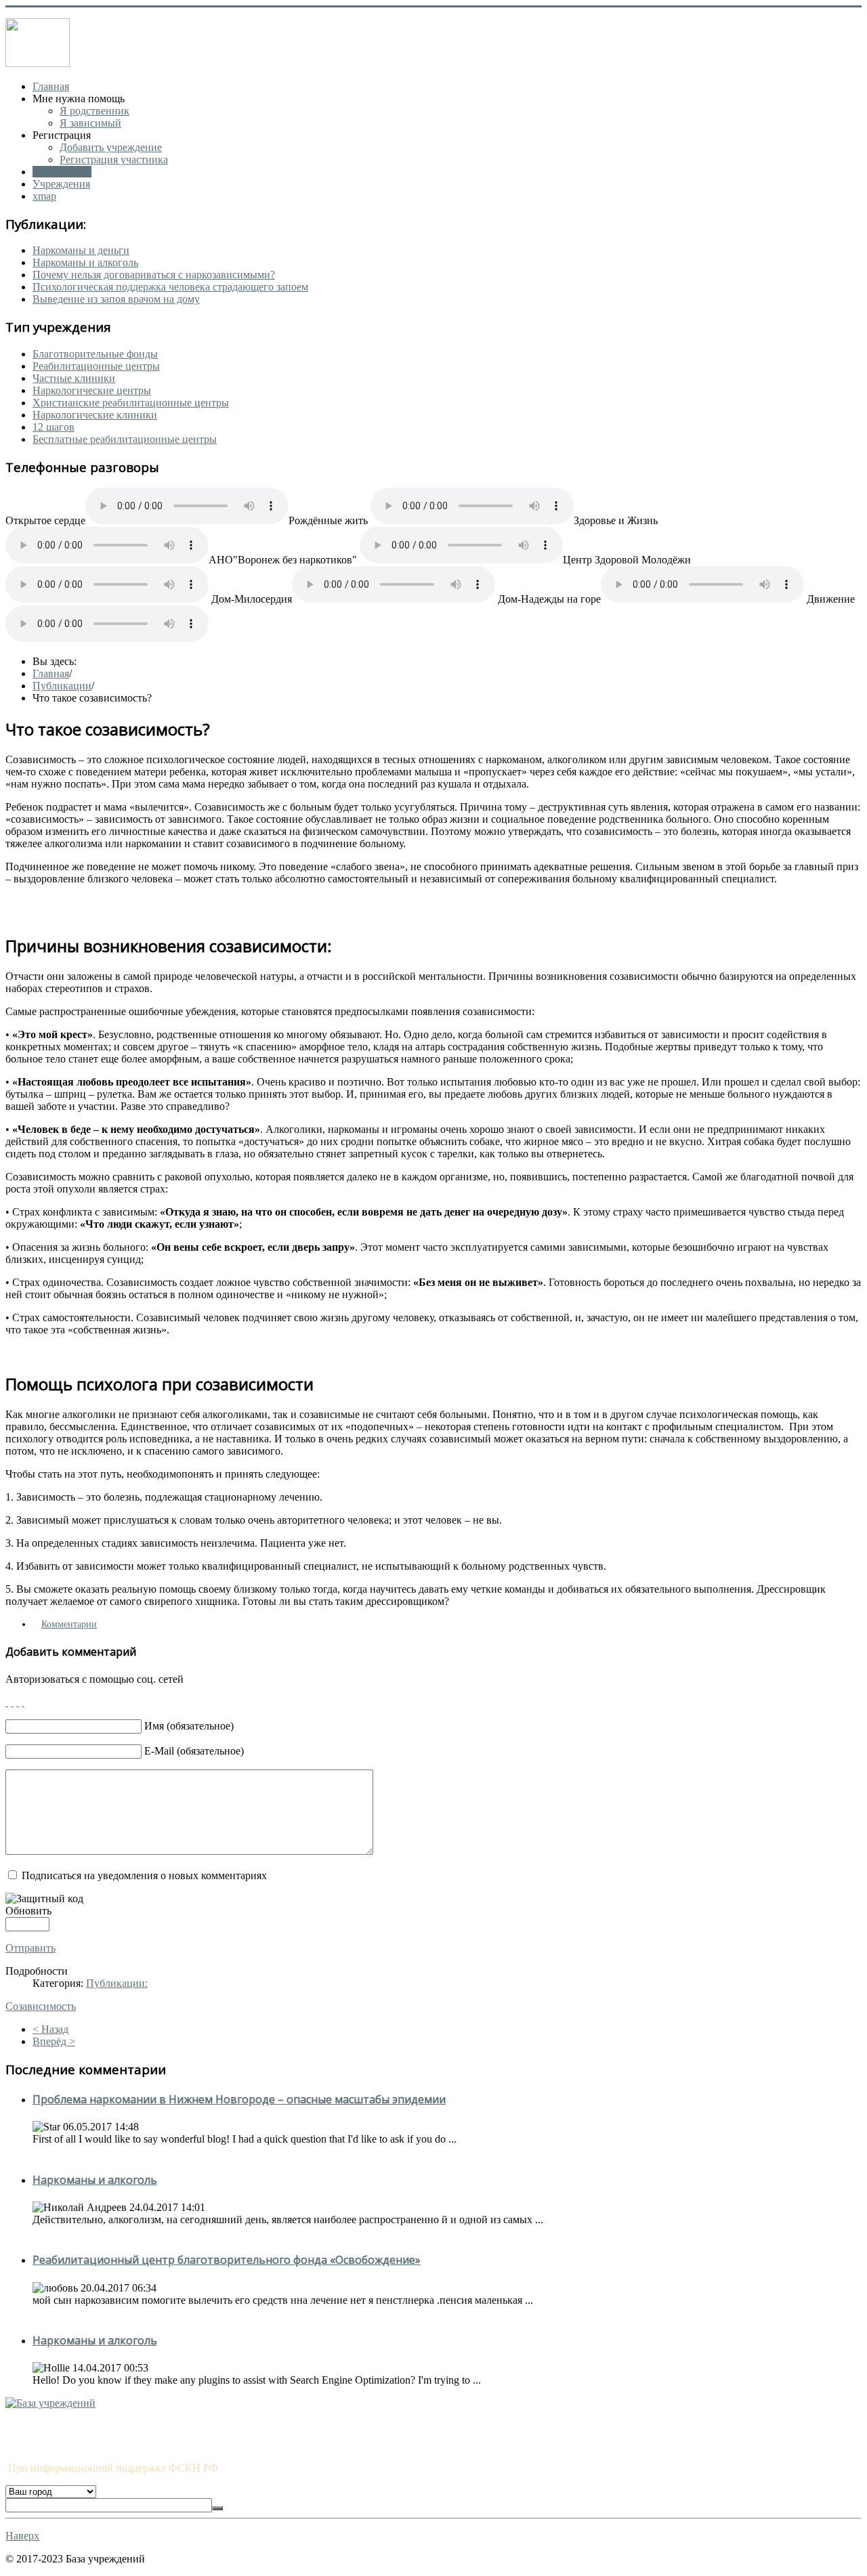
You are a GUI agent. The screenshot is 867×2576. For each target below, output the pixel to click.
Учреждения (61, 184)
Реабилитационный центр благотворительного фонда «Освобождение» (227, 2260)
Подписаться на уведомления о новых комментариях (144, 1875)
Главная (51, 86)
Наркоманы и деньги (81, 250)
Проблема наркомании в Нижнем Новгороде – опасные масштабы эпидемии (239, 2099)
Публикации (62, 172)
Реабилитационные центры (96, 366)
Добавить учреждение (111, 147)
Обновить (28, 1911)
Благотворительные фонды (95, 354)
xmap (44, 196)
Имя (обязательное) (189, 1726)
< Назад (50, 2029)
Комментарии (69, 1624)
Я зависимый (90, 123)
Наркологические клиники (95, 415)
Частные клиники (74, 378)
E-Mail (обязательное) (194, 1751)
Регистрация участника (114, 159)
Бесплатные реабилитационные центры (125, 439)
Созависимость (41, 2006)
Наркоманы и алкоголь (85, 262)
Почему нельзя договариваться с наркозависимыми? (154, 275)
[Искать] (217, 2508)
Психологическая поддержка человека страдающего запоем (170, 287)
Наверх (22, 2536)
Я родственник (94, 111)
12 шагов (54, 427)
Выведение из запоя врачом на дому (116, 299)
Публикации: (117, 1983)
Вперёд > (54, 2041)
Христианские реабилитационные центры (131, 403)
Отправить (30, 1948)
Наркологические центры (92, 390)
